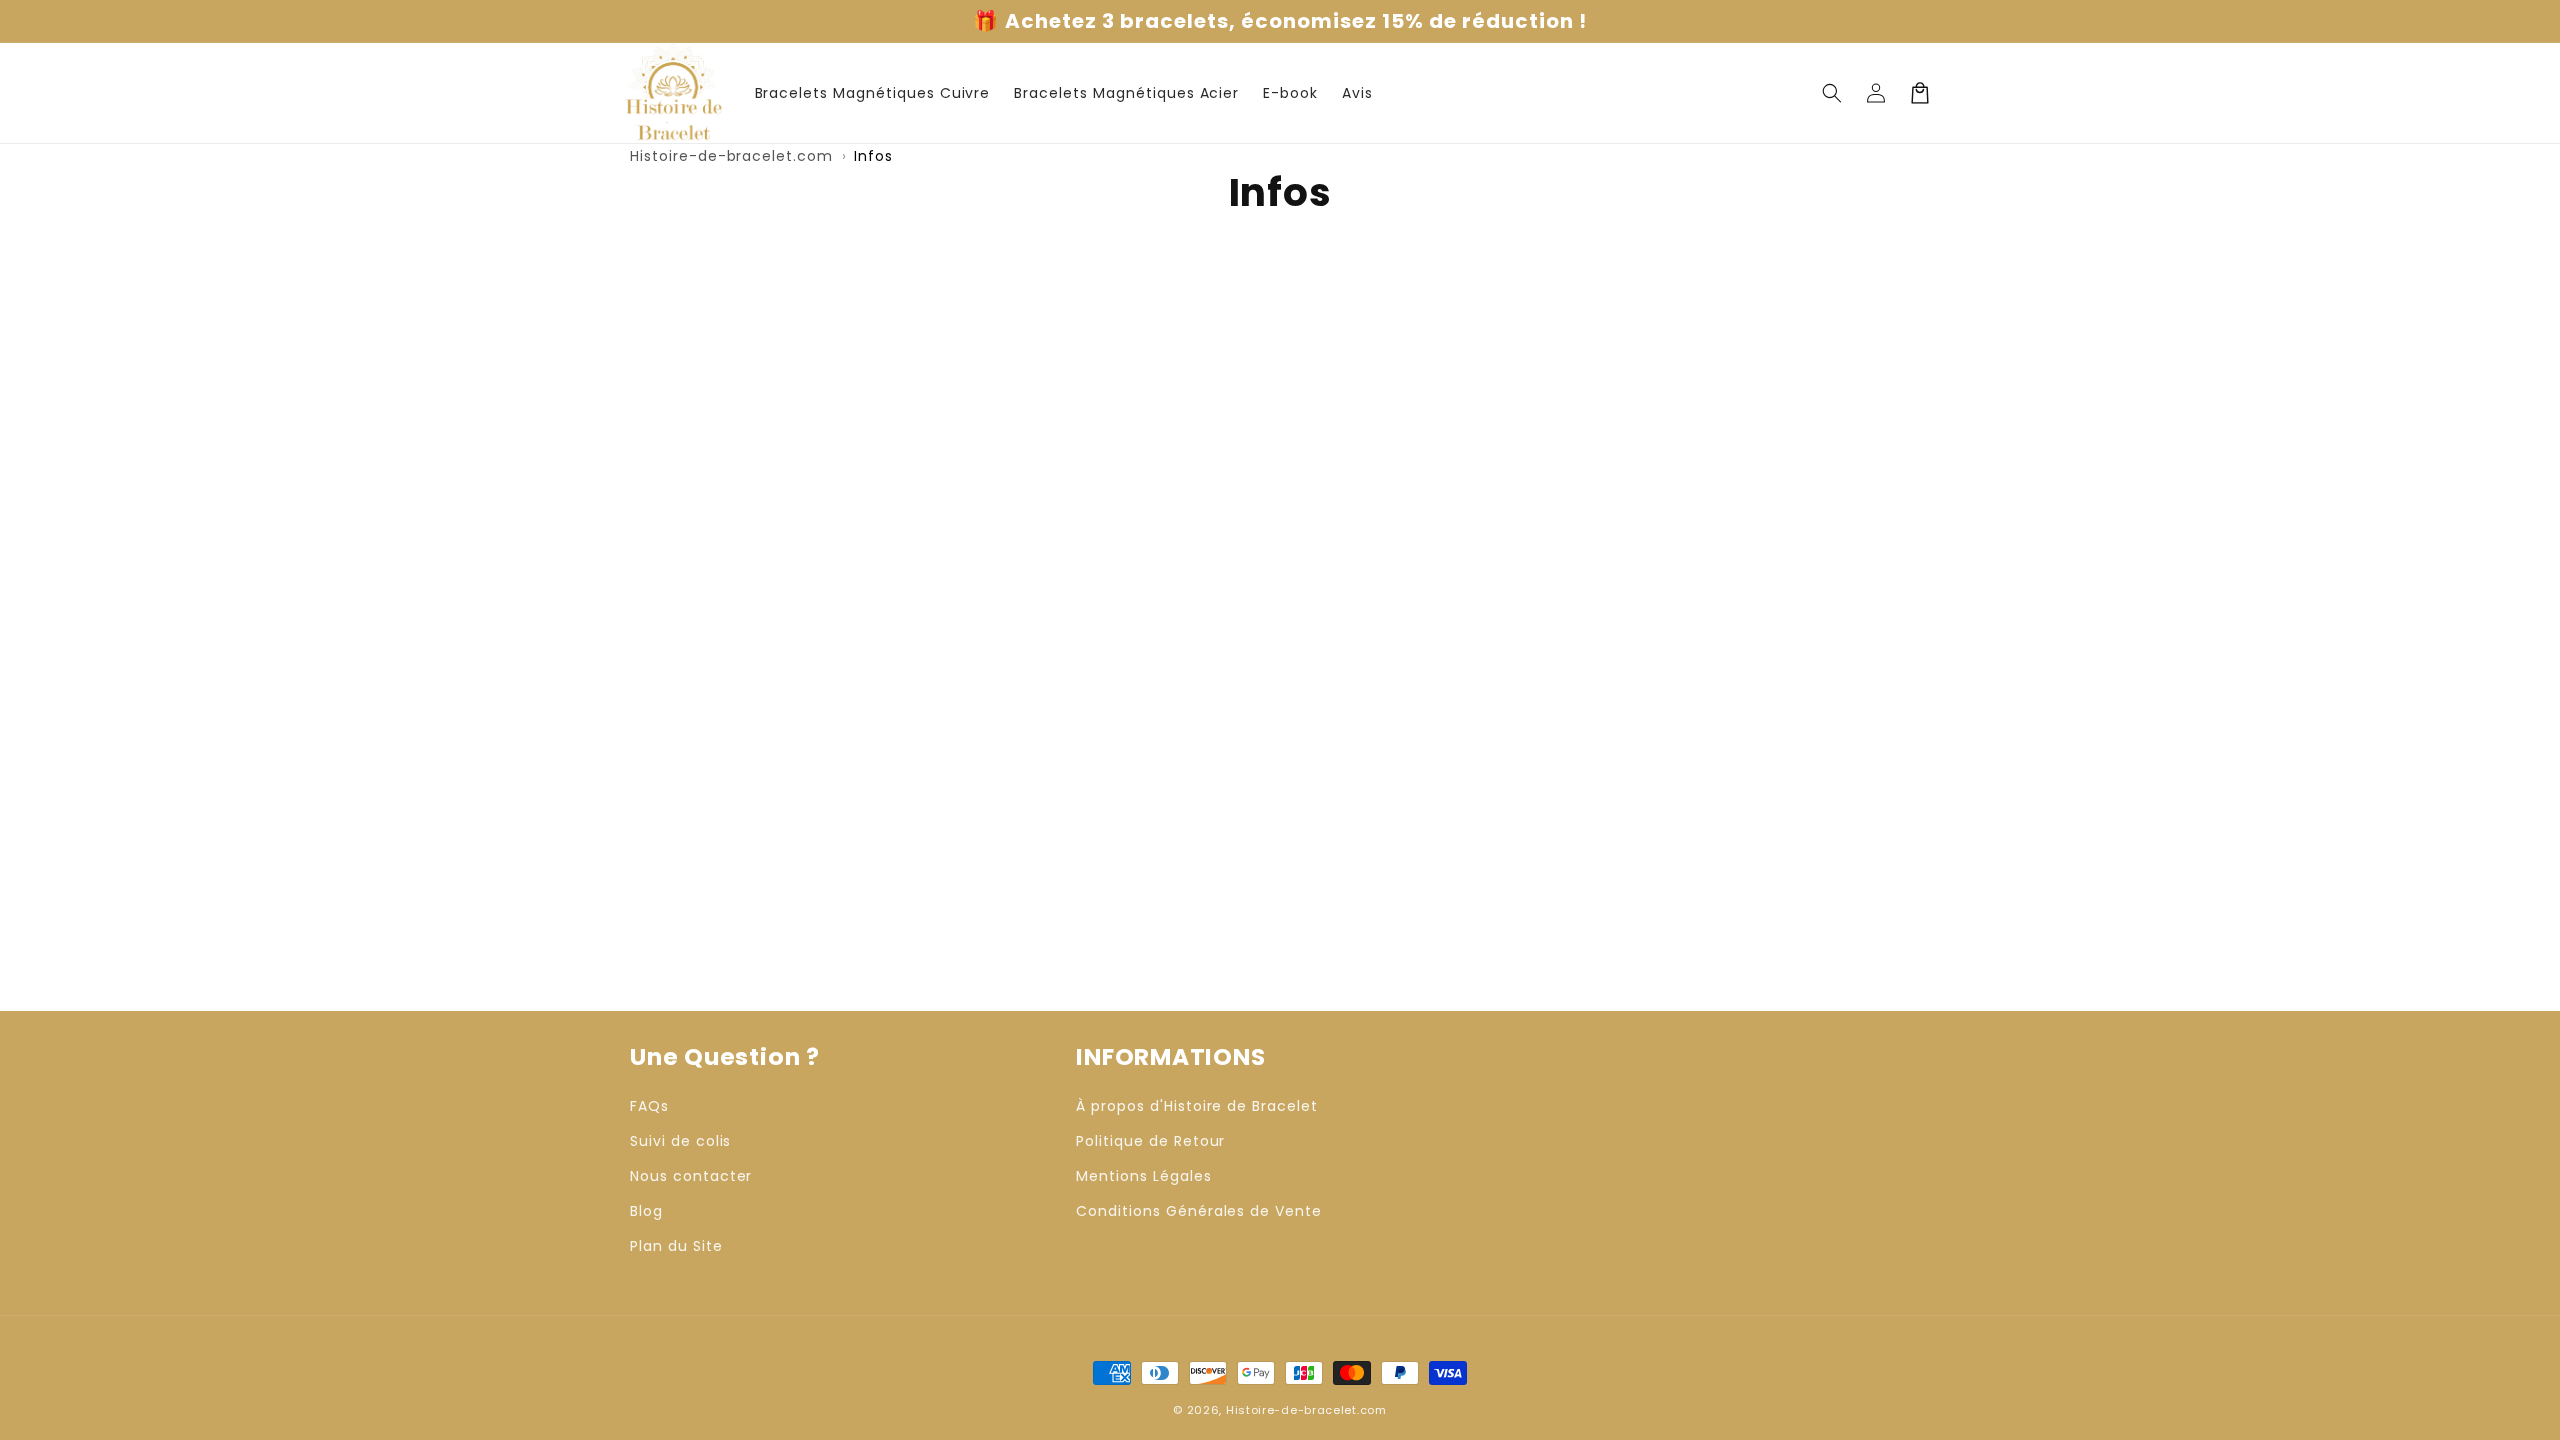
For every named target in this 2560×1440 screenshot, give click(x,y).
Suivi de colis (680, 1141)
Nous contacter (691, 1176)
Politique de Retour (1150, 1141)
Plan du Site (676, 1246)
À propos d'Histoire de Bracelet (1197, 1106)
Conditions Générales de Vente (1199, 1211)
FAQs (649, 1106)
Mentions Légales (1143, 1176)
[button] (1832, 93)
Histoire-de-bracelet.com (731, 156)
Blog (646, 1211)
